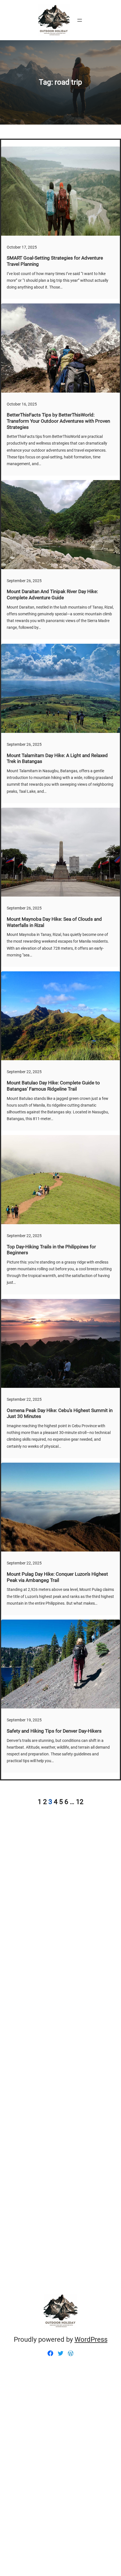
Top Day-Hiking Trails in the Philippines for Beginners (51, 1250)
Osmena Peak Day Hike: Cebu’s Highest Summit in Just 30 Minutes (60, 1414)
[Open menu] (80, 20)
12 (80, 1802)
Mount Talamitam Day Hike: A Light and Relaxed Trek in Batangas (57, 759)
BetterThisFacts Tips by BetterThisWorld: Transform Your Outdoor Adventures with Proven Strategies (58, 421)
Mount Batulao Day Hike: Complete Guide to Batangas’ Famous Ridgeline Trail (53, 1086)
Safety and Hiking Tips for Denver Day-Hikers (54, 1731)
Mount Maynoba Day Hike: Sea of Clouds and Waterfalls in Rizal (54, 922)
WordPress (91, 2339)
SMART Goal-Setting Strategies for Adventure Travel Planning (55, 261)
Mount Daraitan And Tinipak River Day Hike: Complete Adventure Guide (52, 595)
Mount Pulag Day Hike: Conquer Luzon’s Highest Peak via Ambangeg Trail (57, 1577)
